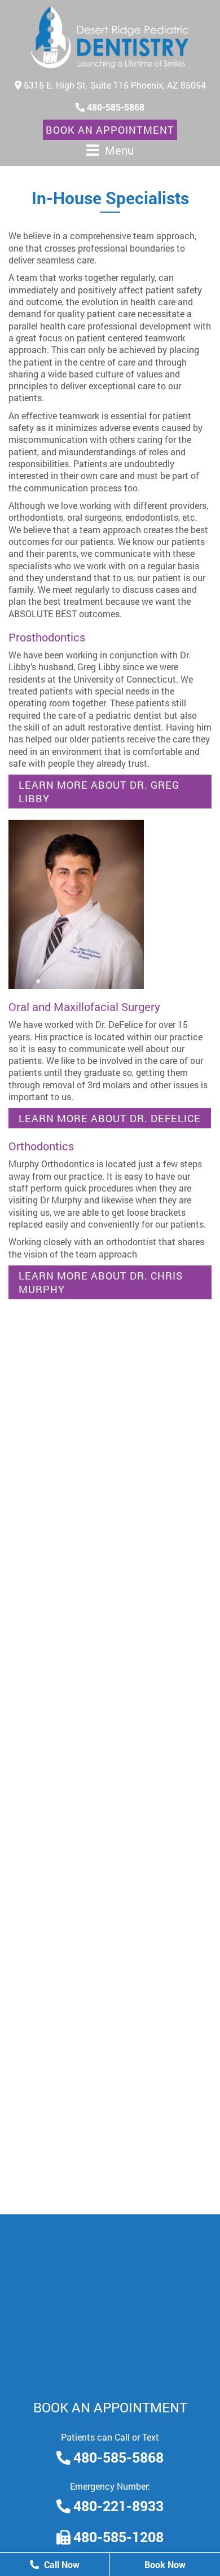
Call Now (61, 2564)
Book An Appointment (110, 130)
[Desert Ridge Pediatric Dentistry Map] (110, 2299)
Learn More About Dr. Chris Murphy (101, 1282)
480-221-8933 (118, 2506)
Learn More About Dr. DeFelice (110, 1118)
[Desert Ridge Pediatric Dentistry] (110, 38)
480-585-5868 (115, 107)
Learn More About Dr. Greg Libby (99, 792)
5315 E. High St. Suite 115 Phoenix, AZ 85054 (114, 85)
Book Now (165, 2564)
